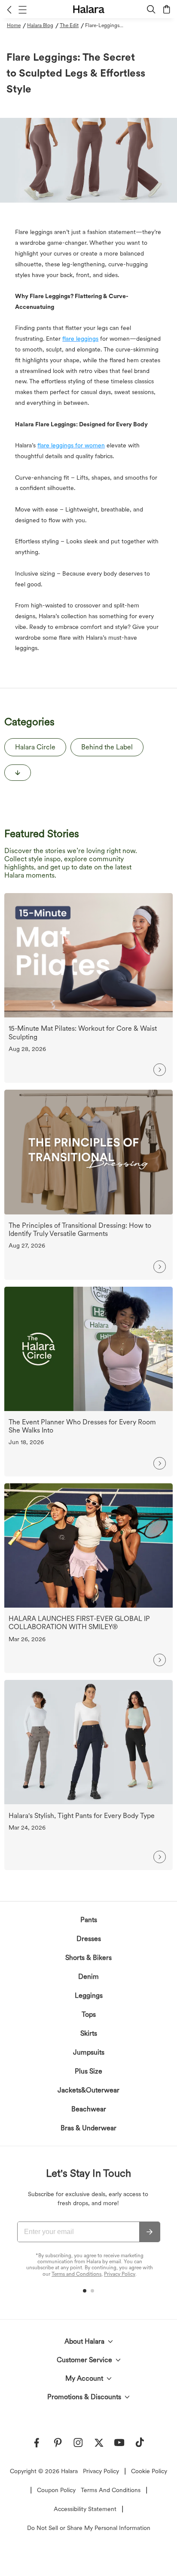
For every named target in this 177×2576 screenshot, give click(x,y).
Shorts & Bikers (88, 1958)
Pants (89, 1920)
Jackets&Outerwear (88, 2090)
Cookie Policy (149, 2471)
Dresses (89, 1939)
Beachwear (89, 2109)
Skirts (89, 2033)
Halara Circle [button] (35, 747)
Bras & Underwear (88, 2128)
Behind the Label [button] (107, 747)
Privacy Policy (120, 2274)
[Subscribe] (150, 2232)
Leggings (89, 1995)
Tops (89, 2014)
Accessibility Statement (85, 2509)
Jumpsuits (89, 2052)
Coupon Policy (56, 2490)
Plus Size (88, 2071)
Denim (88, 1977)
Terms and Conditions (76, 2274)
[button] (9, 9)
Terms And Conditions (111, 2490)
